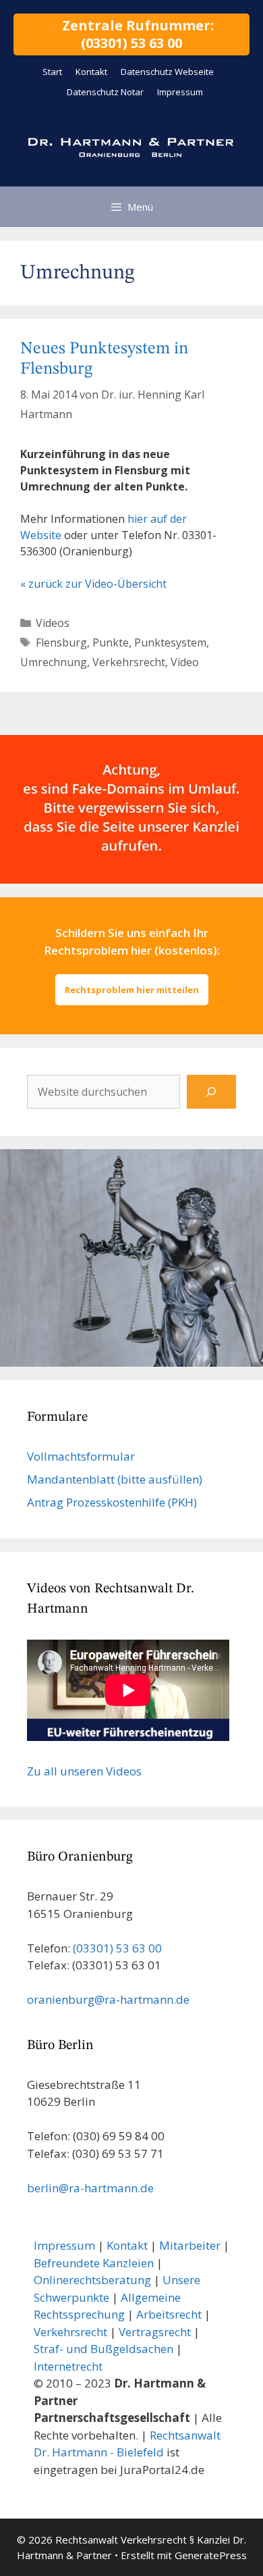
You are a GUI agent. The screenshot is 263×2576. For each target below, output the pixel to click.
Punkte (111, 642)
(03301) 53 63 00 (117, 1948)
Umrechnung (54, 662)
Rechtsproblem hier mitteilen (132, 990)
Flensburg (61, 642)
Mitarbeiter (190, 2245)
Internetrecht (68, 2366)
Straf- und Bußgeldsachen (104, 2349)
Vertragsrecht (155, 2332)
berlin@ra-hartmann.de (90, 2188)
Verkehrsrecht (129, 662)
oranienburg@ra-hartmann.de (108, 1999)
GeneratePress (211, 2555)
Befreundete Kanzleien (94, 2263)
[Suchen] (211, 1092)
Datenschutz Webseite (167, 72)
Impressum (180, 92)
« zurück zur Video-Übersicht (93, 584)
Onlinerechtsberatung (92, 2280)
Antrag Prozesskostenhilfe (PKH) (112, 1502)
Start (52, 72)
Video (185, 662)
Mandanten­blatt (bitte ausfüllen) (115, 1479)
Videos (53, 623)
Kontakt (91, 72)
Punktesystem (170, 642)
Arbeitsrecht (169, 2314)
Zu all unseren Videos (84, 1771)
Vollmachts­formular (81, 1456)
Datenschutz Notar (105, 92)
